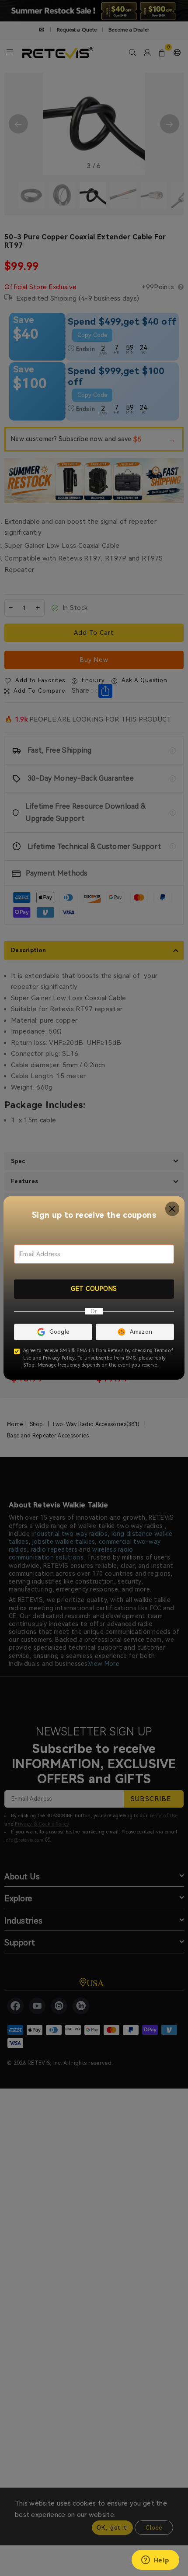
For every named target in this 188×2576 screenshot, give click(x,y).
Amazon (141, 1332)
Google (59, 1332)
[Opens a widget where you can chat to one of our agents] (155, 2561)
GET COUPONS (94, 1289)
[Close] (172, 1209)
